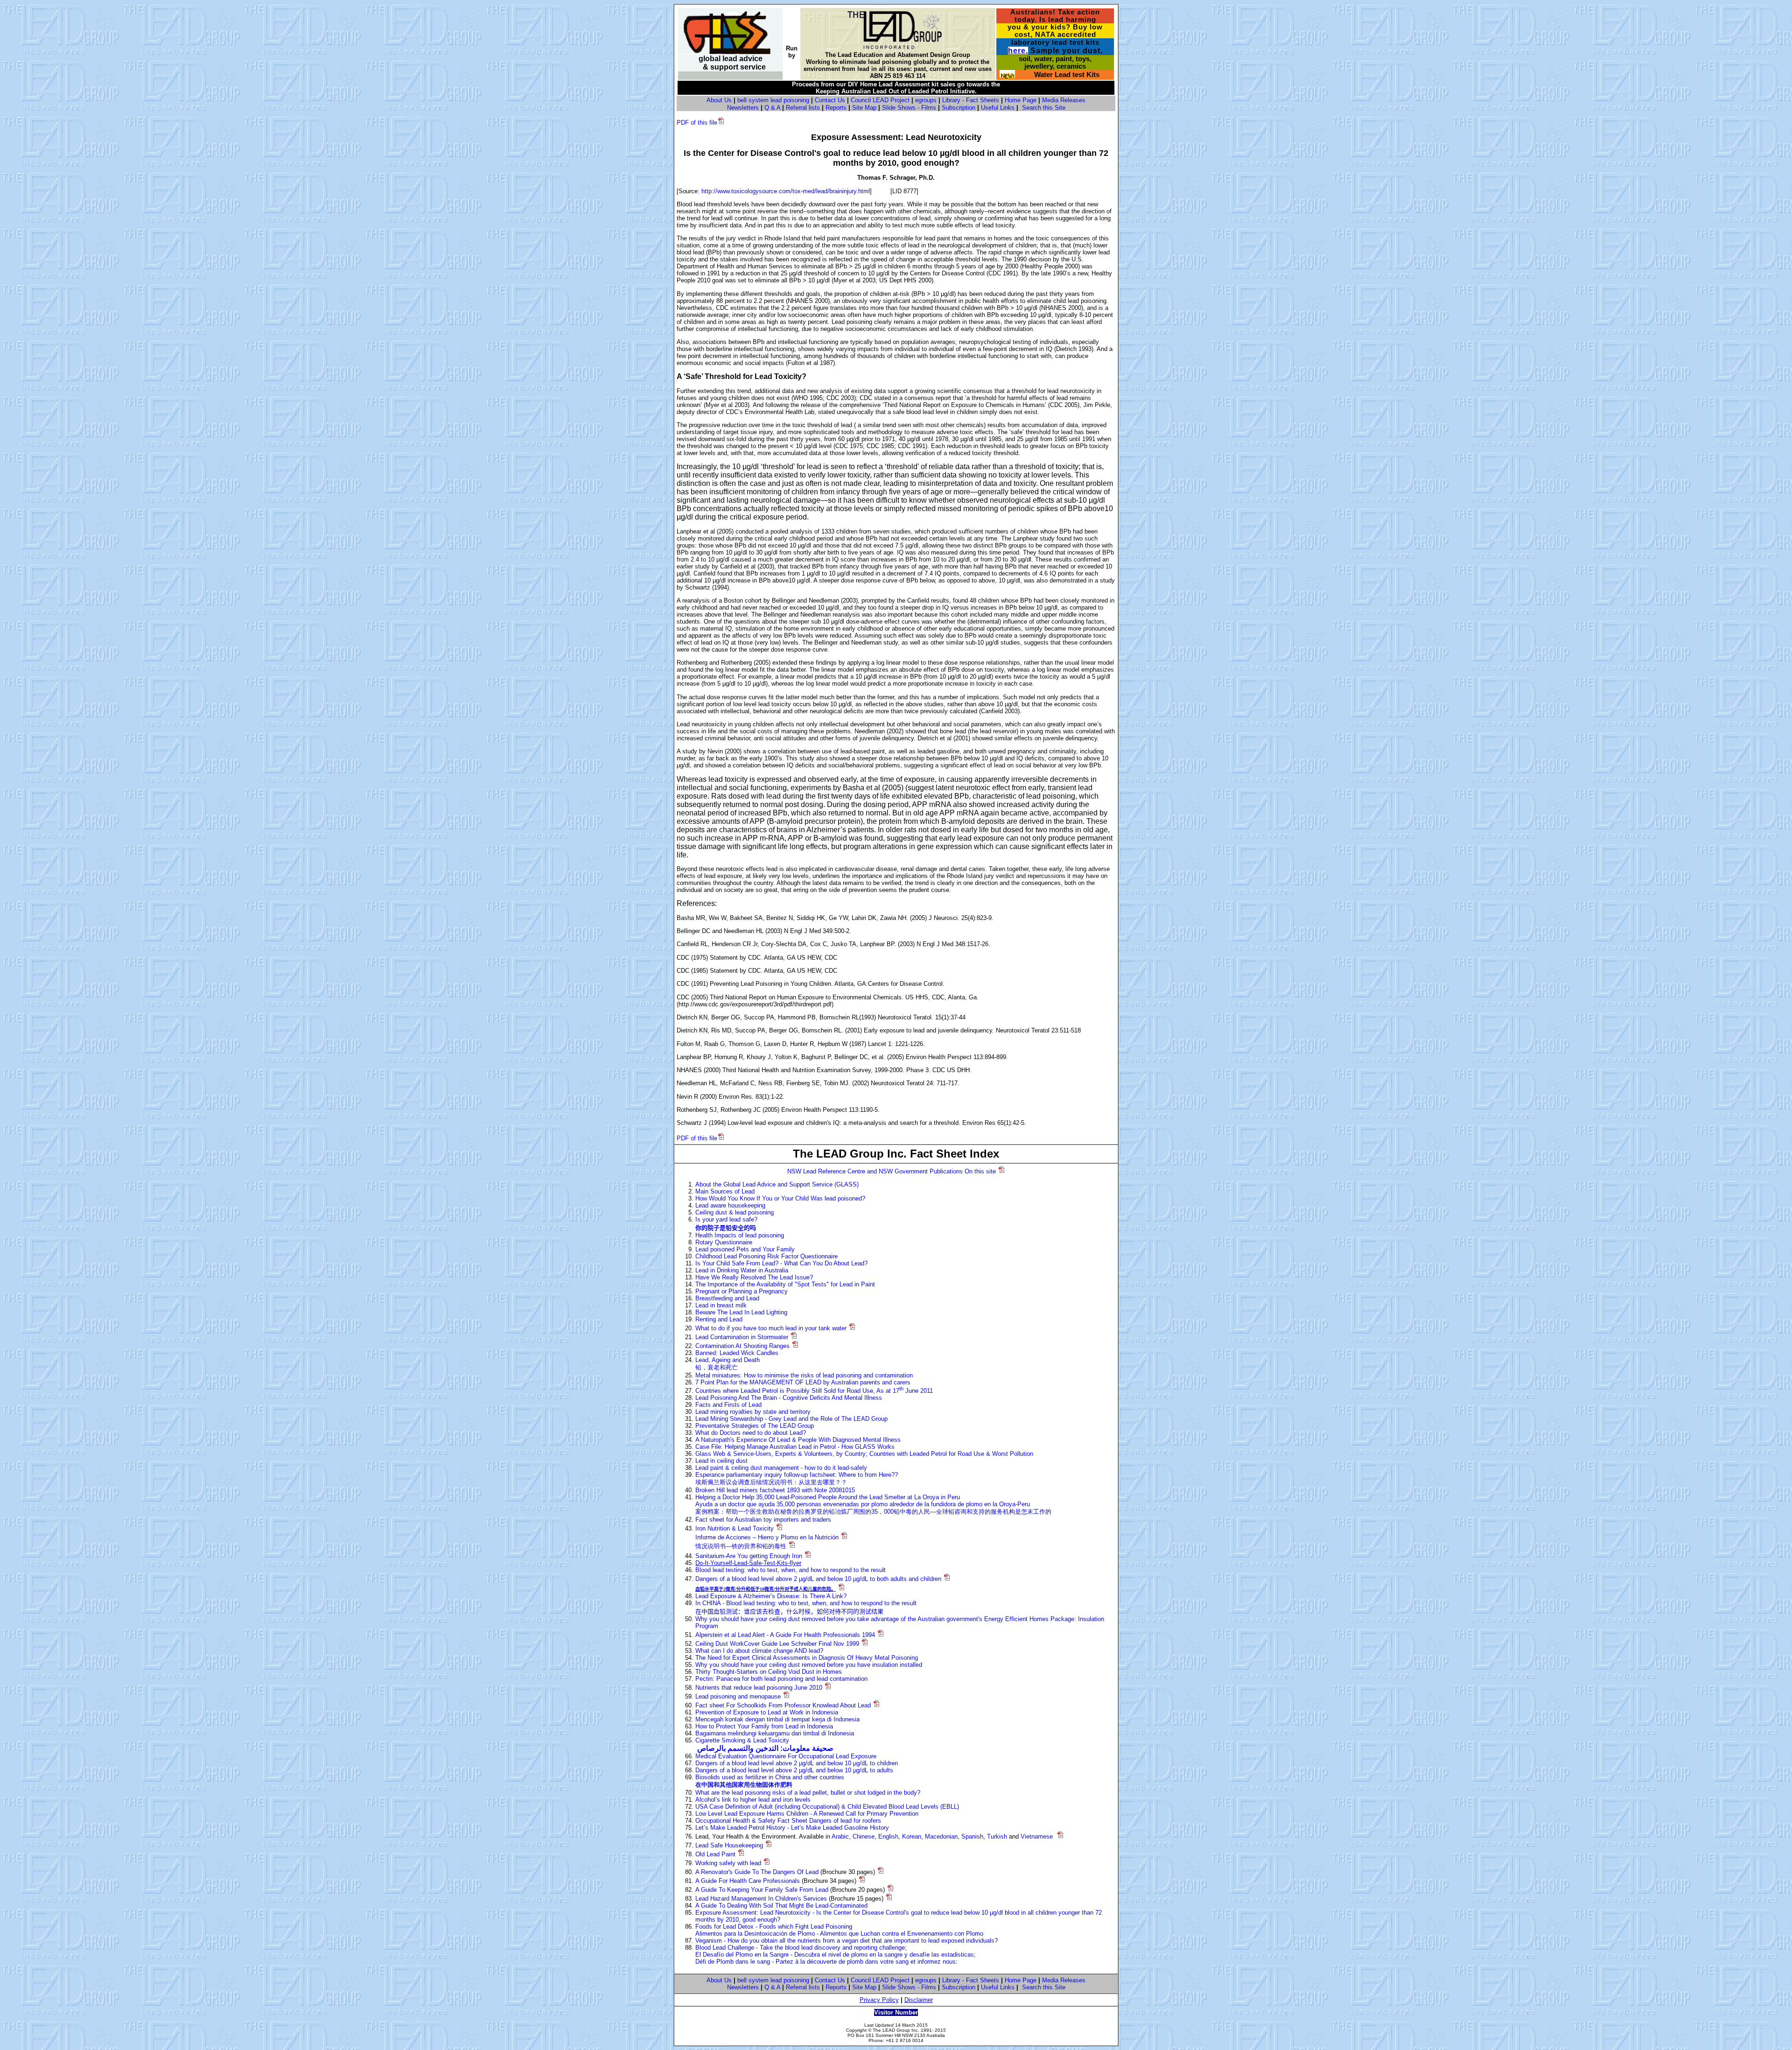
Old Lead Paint (715, 1854)
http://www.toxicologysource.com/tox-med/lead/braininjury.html (786, 191)
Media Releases (1064, 100)
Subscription (959, 108)
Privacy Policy (879, 2000)
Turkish (997, 1836)
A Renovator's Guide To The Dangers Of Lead (757, 1872)
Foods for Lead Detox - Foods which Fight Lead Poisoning (774, 1927)
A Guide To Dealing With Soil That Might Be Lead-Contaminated (781, 1906)
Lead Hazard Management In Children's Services (761, 1899)
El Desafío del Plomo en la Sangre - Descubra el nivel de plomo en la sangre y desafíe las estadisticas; (836, 1955)
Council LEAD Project (880, 100)
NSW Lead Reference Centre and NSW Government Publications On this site (892, 1171)
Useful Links (998, 108)
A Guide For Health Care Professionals (748, 1881)
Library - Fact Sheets (971, 100)
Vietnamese (1037, 1836)
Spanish (972, 1836)
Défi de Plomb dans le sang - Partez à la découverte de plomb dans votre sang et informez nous (826, 1962)
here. (1018, 51)
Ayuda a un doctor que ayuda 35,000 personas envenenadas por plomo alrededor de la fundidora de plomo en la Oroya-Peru (863, 1504)
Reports (836, 108)
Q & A (772, 108)
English (888, 1836)
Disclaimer (919, 2000)
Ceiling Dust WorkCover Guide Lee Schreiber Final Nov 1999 (777, 1644)
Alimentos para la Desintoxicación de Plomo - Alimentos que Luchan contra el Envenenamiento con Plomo (839, 1934)
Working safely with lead (728, 1863)
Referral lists (803, 108)
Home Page (1021, 100)
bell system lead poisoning (773, 100)
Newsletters (743, 108)
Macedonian (941, 1836)
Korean (912, 1836)
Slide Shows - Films (909, 108)
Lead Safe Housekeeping (729, 1845)
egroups (926, 100)
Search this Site (1044, 108)
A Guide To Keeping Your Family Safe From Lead (762, 1890)
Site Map (864, 108)
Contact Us (830, 100)
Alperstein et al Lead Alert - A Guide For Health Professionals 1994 (785, 1635)
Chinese (864, 1836)
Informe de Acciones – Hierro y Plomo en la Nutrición (767, 1537)
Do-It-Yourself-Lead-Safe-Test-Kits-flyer (748, 1563)
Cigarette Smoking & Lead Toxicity (742, 1740)
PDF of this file (697, 123)
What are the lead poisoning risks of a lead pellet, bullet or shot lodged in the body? (808, 1793)
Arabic (840, 1836)
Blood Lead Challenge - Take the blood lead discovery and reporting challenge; (801, 1948)
